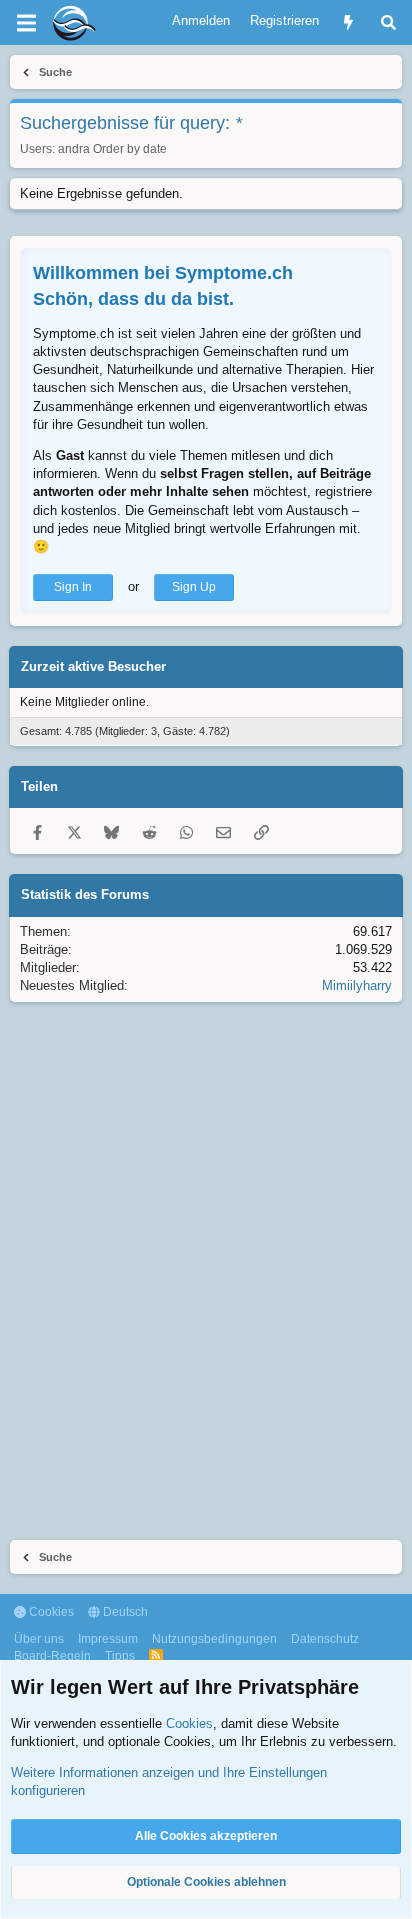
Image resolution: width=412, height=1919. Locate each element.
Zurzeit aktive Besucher (93, 666)
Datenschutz (325, 1639)
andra (74, 149)
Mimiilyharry (357, 985)
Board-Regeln (52, 1656)
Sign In (73, 587)
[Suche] (388, 22)
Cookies (50, 1612)
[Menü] (26, 23)
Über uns (39, 1639)
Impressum (108, 1639)
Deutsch (124, 1612)
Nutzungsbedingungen (214, 1639)
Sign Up (194, 587)
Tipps (120, 1656)
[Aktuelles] (348, 22)
